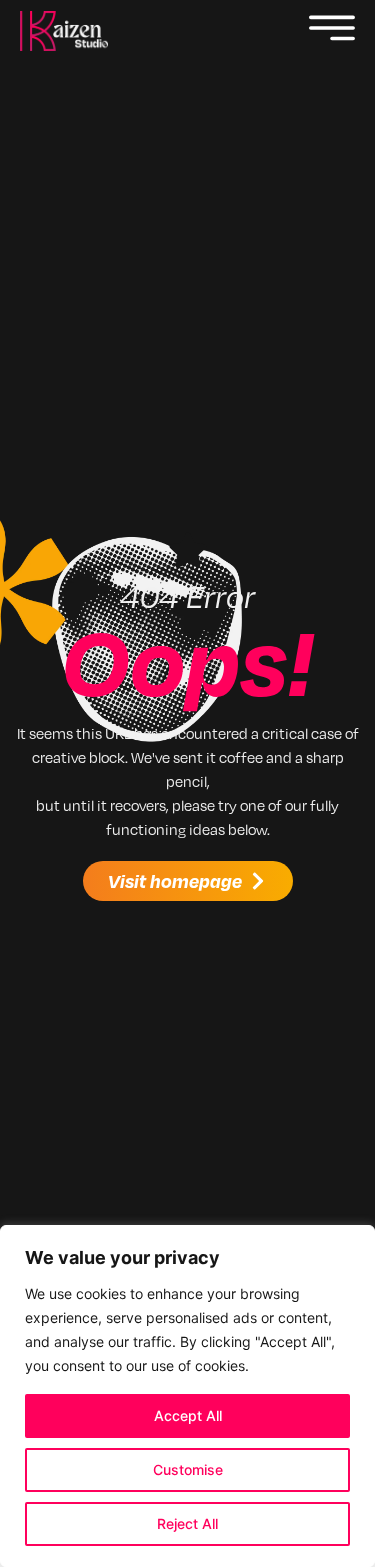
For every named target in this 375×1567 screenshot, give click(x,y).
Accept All (188, 1415)
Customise (188, 1469)
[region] (187, 1396)
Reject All (187, 1523)
